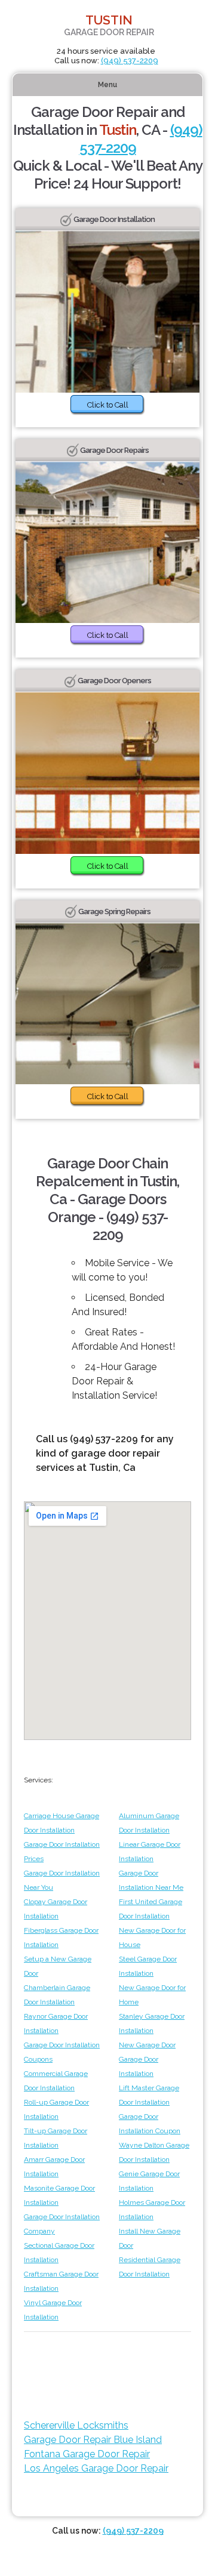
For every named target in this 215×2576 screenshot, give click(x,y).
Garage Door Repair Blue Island (93, 2440)
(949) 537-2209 (130, 61)
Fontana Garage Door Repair (87, 2454)
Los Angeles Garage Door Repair (96, 2468)
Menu (107, 85)
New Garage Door (147, 2045)
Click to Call (108, 405)
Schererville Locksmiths (76, 2425)
